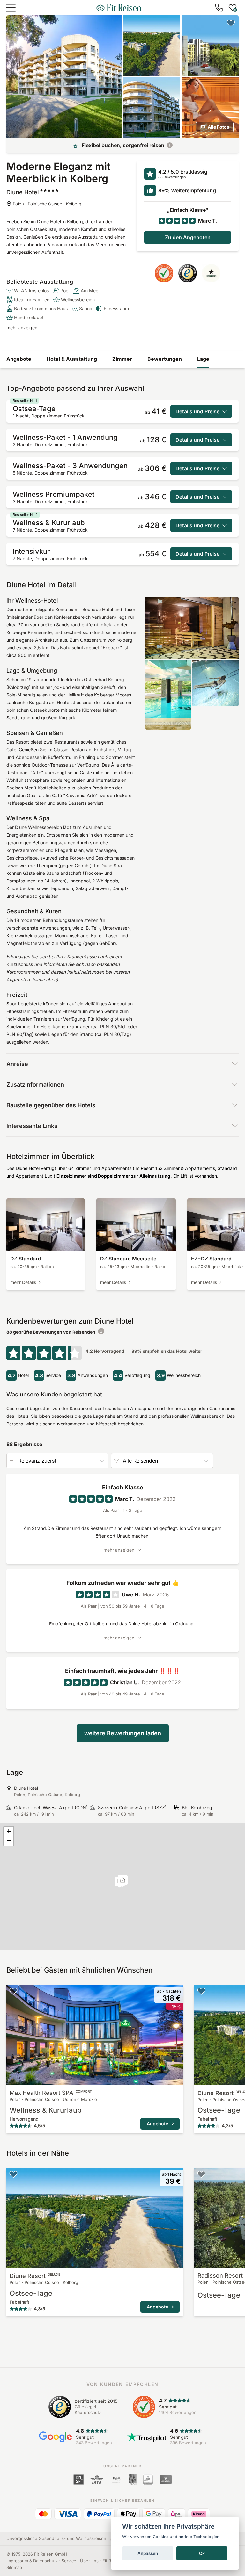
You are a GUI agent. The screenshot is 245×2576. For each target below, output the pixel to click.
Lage (203, 359)
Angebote (19, 359)
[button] (123, 1881)
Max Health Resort (51, 2093)
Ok (202, 2553)
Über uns (89, 2561)
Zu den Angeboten (188, 237)
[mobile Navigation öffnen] (11, 8)
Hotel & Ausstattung (72, 359)
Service (69, 2561)
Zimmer (122, 359)
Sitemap (14, 2567)
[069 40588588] (219, 8)
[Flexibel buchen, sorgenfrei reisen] (170, 145)
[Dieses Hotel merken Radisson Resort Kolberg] (201, 2174)
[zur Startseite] (119, 8)
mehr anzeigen (22, 328)
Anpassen (148, 2553)
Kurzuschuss (20, 964)
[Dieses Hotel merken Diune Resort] (201, 1991)
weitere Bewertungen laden (123, 1733)
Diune (35, 2276)
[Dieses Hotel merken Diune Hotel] (231, 23)
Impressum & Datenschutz (32, 2561)
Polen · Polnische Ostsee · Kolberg (47, 204)
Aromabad (27, 896)
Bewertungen (165, 359)
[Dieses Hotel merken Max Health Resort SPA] (13, 1991)
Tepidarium (61, 888)
